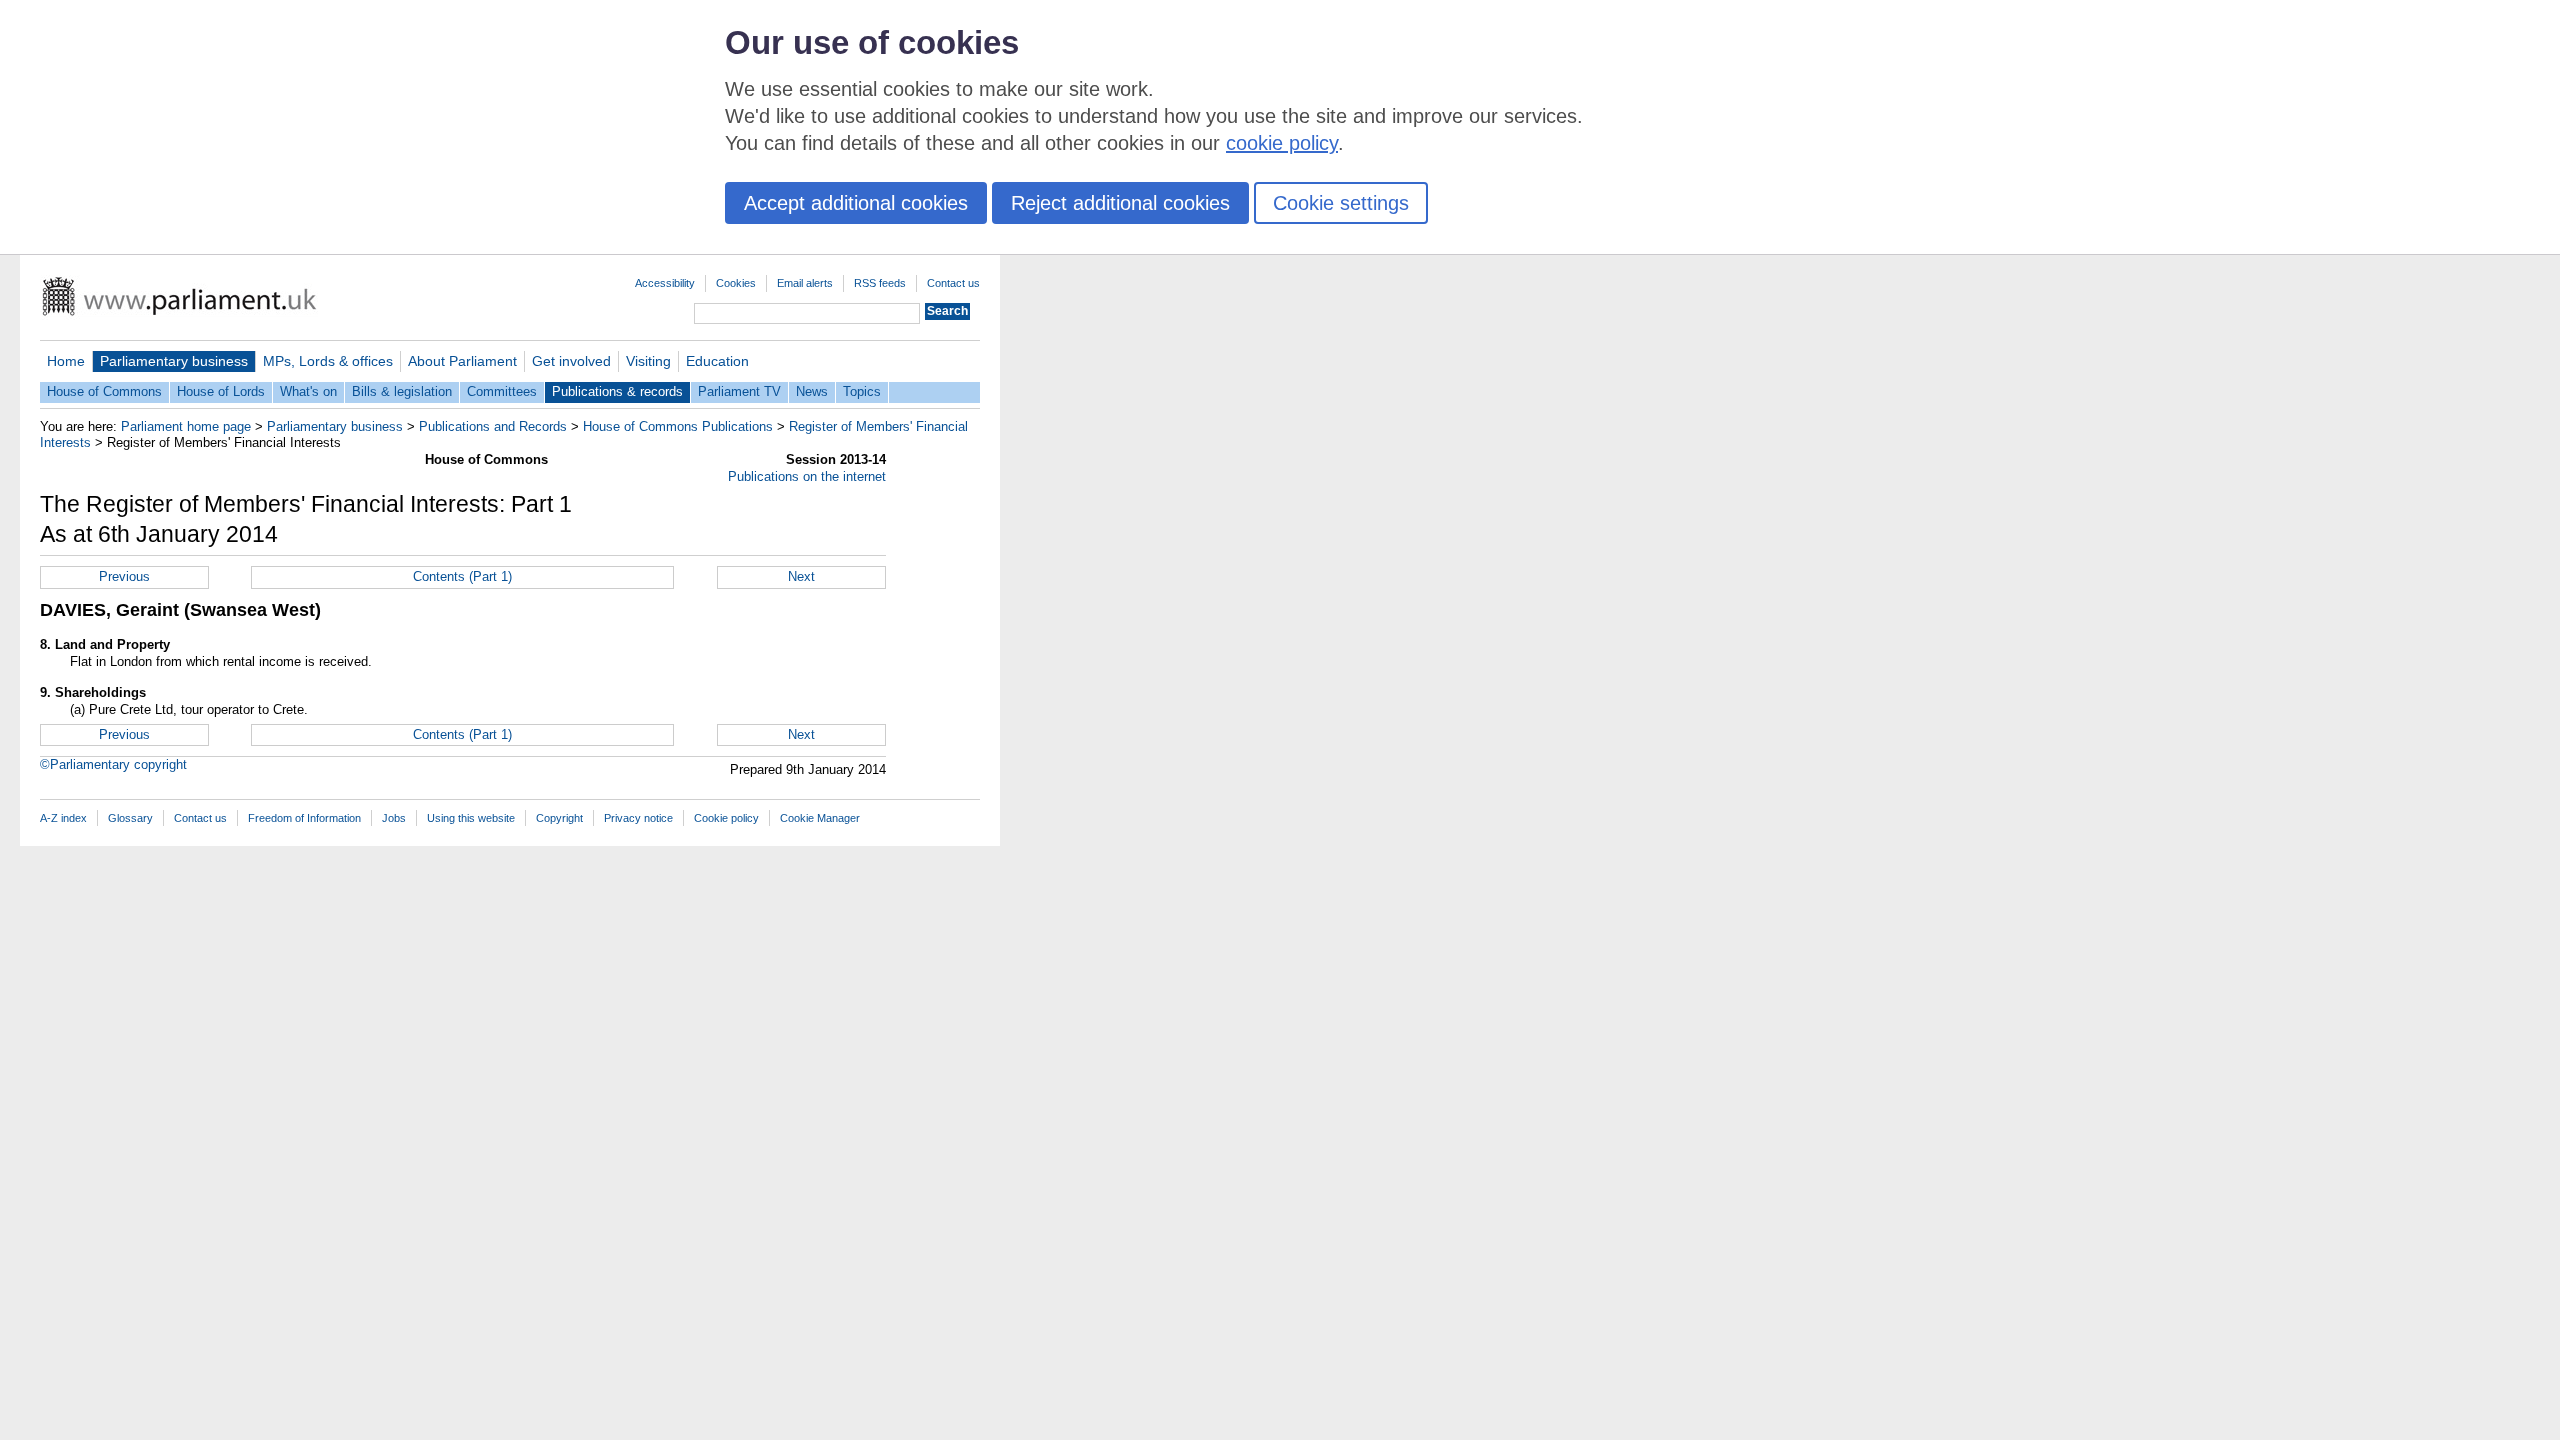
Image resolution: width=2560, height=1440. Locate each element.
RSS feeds (880, 283)
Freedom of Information (304, 818)
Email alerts (805, 283)
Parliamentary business (174, 361)
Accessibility (665, 283)
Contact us (953, 283)
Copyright (559, 818)
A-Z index (63, 818)
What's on (308, 391)
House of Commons (104, 391)
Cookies (736, 283)
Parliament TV (739, 391)
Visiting (648, 361)
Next (801, 576)
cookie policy (1282, 143)
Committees (502, 391)
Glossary (130, 818)
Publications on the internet (807, 476)
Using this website (471, 818)
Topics (862, 391)
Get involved (571, 361)
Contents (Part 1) (462, 576)
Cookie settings (1341, 203)
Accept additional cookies (856, 203)
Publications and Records (493, 426)
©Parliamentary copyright (113, 764)
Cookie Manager (820, 818)
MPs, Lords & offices (328, 361)
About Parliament (462, 361)
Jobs (394, 818)
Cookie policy (726, 818)
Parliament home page (186, 426)
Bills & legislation (402, 391)
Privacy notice (638, 818)
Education (717, 361)
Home (66, 361)
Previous (124, 576)
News (812, 391)
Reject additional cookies (1120, 203)
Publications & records (617, 391)
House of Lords (221, 391)
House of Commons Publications (678, 426)
